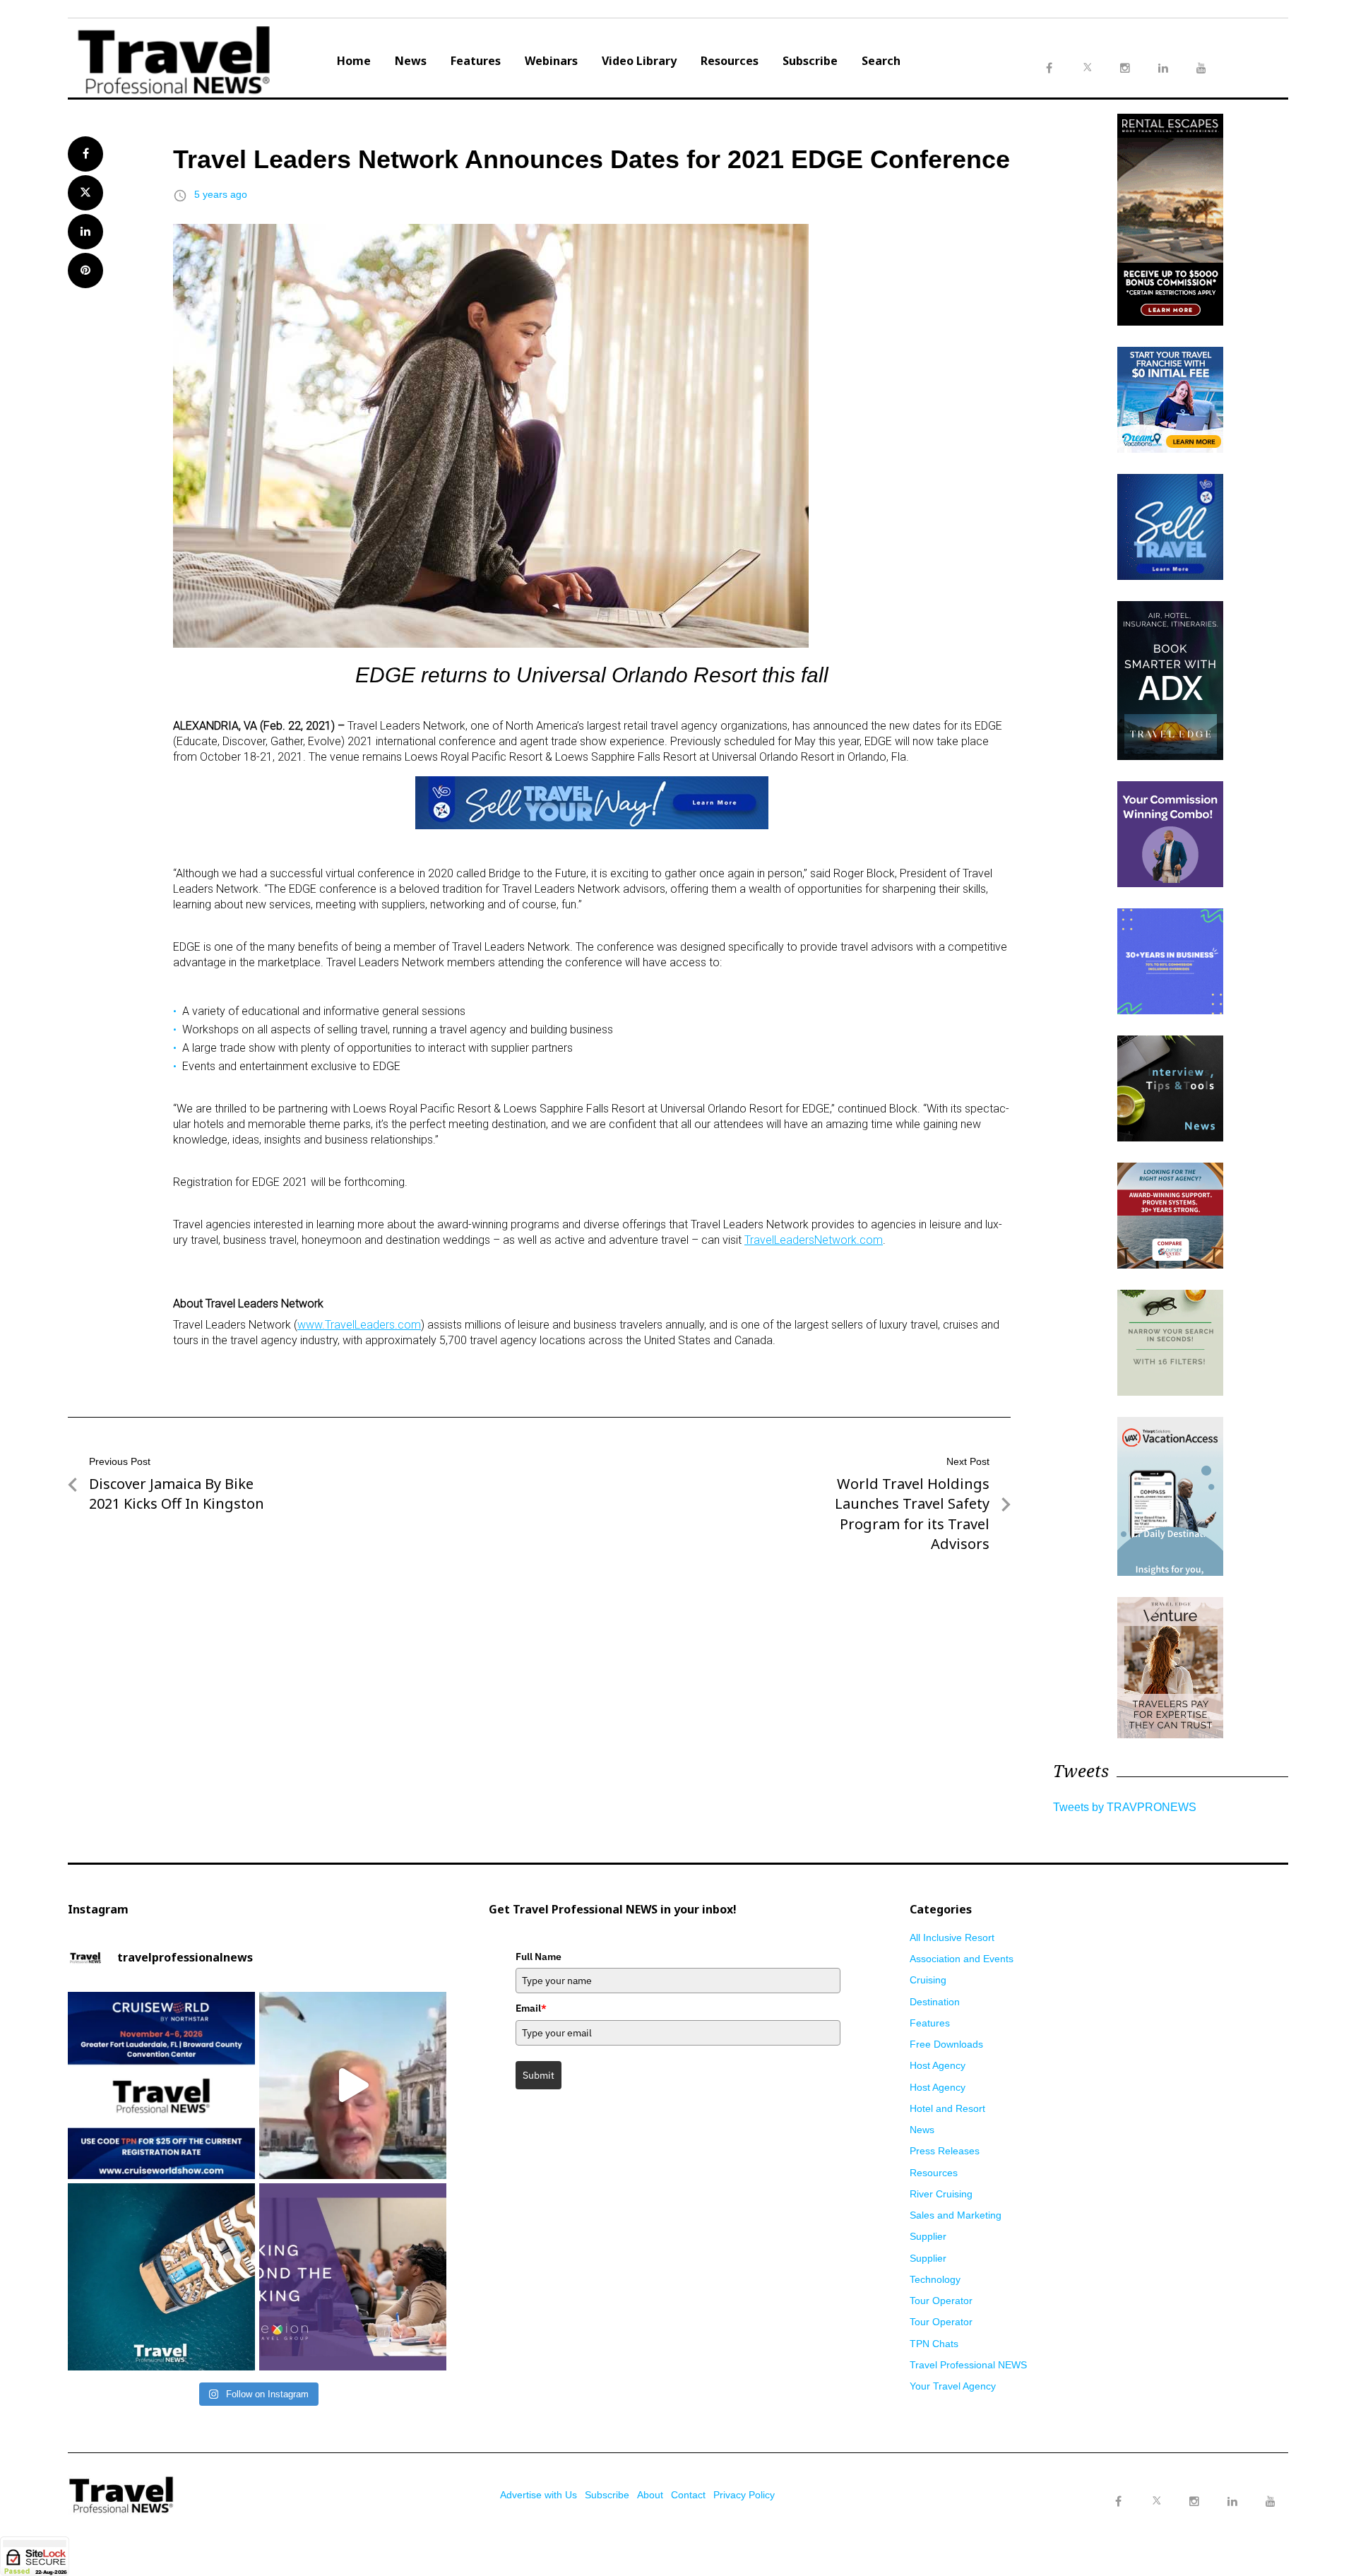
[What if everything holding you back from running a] (353, 2277)
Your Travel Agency (953, 2386)
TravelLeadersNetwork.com (814, 1240)
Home (354, 61)
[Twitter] (1156, 2488)
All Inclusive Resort (952, 1937)
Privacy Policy (744, 2495)
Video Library (639, 61)
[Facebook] (1118, 2502)
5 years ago (221, 194)
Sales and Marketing (956, 2215)
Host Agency (938, 2065)
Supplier (928, 2236)
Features (476, 61)
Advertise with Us (539, 2495)
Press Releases (945, 2151)
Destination (935, 2002)
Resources (730, 61)
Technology (935, 2279)
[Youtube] (1271, 2502)
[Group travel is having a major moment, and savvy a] (161, 2277)
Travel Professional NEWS (968, 2365)
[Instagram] (1194, 2502)
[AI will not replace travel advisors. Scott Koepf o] (353, 2085)
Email (531, 2008)
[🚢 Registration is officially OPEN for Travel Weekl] (161, 2085)
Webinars (551, 61)
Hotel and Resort (947, 2108)
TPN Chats (934, 2344)
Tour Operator (941, 2301)
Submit (539, 2075)
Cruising (928, 1980)
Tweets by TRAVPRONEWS (1125, 1807)
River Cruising (941, 2194)
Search (881, 61)
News (411, 61)
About (650, 2495)
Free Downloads (946, 2044)
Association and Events (962, 1959)
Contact (688, 2495)
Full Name (539, 1957)
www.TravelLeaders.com (359, 1325)
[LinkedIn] (1232, 2502)
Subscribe (810, 61)
